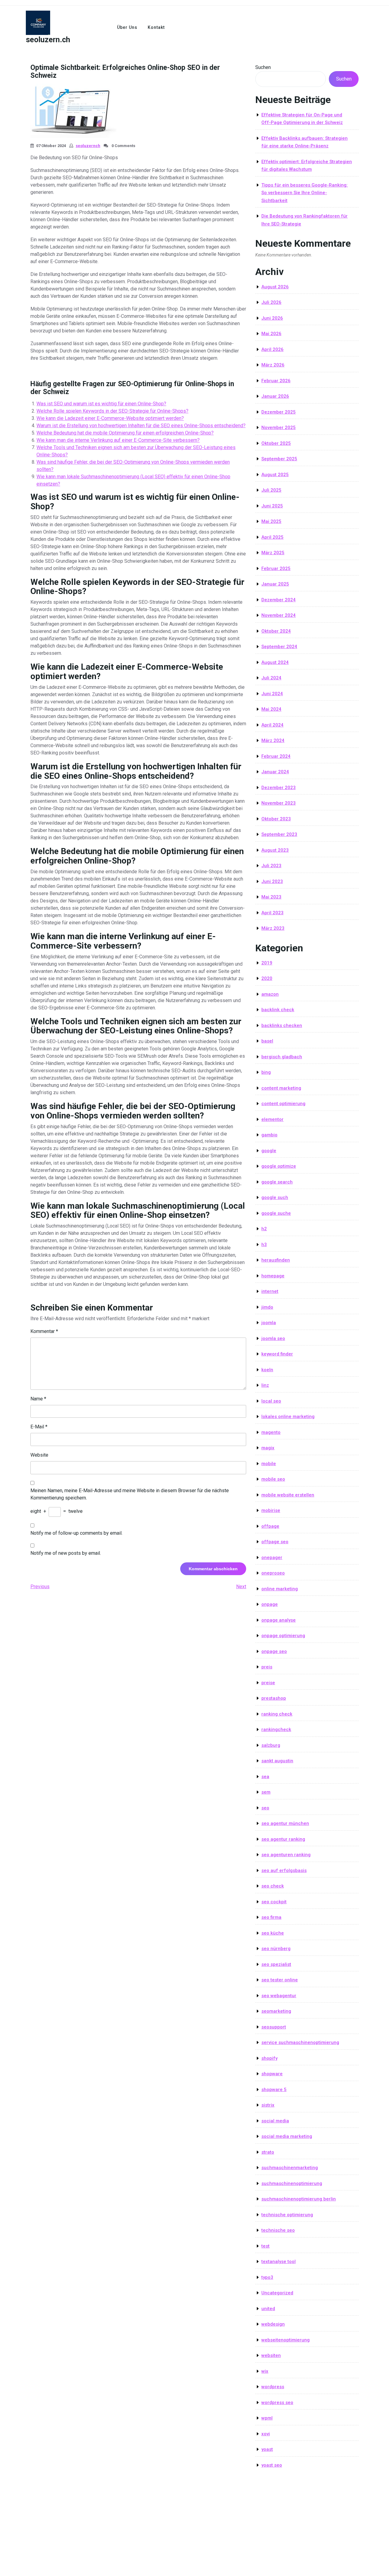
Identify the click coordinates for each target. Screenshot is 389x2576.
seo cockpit (274, 1902)
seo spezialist (276, 1964)
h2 (264, 1229)
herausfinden (276, 1260)
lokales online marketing (288, 1417)
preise (268, 1683)
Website (39, 1455)
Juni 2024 (272, 694)
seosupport (274, 2027)
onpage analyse (279, 1620)
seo (265, 1808)
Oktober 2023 (276, 819)
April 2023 (272, 913)
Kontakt (156, 27)
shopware (272, 2074)
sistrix (268, 2105)
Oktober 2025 (276, 443)
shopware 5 (274, 2090)
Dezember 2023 (279, 788)
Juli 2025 (271, 490)
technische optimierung (287, 2215)
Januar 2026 (275, 396)
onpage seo (274, 1651)
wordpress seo (277, 2403)
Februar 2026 (276, 381)
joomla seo (273, 1338)
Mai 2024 (271, 709)
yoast (267, 2449)
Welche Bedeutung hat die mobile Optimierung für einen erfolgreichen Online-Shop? (125, 433)
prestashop (274, 1698)
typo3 (267, 2277)
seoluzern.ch (48, 40)
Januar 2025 (275, 584)
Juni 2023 (272, 881)
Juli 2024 (271, 678)
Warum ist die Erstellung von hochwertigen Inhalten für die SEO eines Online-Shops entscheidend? (141, 426)
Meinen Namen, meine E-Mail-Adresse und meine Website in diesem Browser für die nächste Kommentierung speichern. (130, 1494)
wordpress (273, 2387)
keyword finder (277, 1354)
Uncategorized (277, 2293)
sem (266, 1792)
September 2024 (279, 647)
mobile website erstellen (288, 1495)
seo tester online (280, 1980)
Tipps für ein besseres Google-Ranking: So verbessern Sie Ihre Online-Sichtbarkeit (305, 193)
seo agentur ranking (283, 1839)
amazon (270, 994)
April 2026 (272, 349)
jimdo (267, 1307)
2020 (267, 978)
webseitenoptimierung (286, 2340)
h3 (264, 1245)
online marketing (280, 1589)
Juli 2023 (271, 866)
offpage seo (275, 1542)
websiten (271, 2355)
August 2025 (275, 475)
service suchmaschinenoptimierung (300, 2042)
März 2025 (273, 553)
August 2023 (275, 850)
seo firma (271, 1917)
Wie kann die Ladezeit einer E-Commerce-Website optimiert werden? (110, 418)
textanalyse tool (279, 2262)
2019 (267, 963)
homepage (273, 1276)
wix (265, 2371)
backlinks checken (282, 1025)
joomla (269, 1323)
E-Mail (39, 1427)
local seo (271, 1401)
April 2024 (272, 725)
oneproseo (273, 1573)
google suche (276, 1213)
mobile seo (273, 1479)
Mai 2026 (271, 334)
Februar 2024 (276, 756)
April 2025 (272, 537)
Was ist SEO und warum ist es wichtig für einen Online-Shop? (101, 404)
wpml (267, 2418)
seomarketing (276, 2011)
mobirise (271, 1510)
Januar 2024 (275, 772)
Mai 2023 (271, 897)
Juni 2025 (272, 506)
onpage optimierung (283, 1636)
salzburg (271, 1745)
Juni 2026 (272, 318)
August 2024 (275, 662)
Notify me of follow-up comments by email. (76, 1533)
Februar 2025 (276, 568)
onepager (272, 1558)
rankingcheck (276, 1729)
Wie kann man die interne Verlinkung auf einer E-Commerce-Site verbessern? (118, 440)
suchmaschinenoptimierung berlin (299, 2199)
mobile (269, 1464)
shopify (269, 2058)
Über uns (127, 27)
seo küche (273, 1933)
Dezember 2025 (279, 412)
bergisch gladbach (282, 1057)
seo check (273, 1886)
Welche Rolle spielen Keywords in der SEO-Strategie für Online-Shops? (112, 411)
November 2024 (279, 615)
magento (271, 1432)
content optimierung (283, 1104)
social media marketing (287, 2136)
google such (275, 1197)
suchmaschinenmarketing (290, 2168)
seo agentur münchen (285, 1823)
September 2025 (279, 459)
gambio (269, 1135)
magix (268, 1448)
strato (268, 2152)
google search (277, 1182)
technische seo (278, 2230)
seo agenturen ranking (286, 1855)
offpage (270, 1526)
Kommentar (44, 1331)
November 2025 (279, 428)
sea (265, 1777)
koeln (267, 1370)
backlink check (278, 1010)
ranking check (277, 1714)
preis (267, 1667)
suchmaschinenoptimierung (292, 2183)
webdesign (273, 2324)
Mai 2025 (271, 521)
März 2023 (273, 928)
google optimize (279, 1166)
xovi (266, 2434)
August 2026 (275, 287)
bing (266, 1072)
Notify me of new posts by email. (66, 1553)
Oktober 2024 (276, 631)
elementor (272, 1119)
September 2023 (279, 834)
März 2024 (273, 740)
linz (265, 1385)
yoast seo (272, 2465)
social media (275, 2121)
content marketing (281, 1088)
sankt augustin (277, 1761)
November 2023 (279, 803)
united (268, 2309)
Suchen (263, 67)
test (265, 2246)
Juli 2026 (271, 302)
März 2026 (273, 365)
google (269, 1151)
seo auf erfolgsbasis (284, 1870)
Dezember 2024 (279, 600)
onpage (270, 1604)
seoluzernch (88, 146)
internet (270, 1291)
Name (38, 1399)
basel (267, 1041)
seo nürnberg (276, 1949)
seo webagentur (279, 1996)
